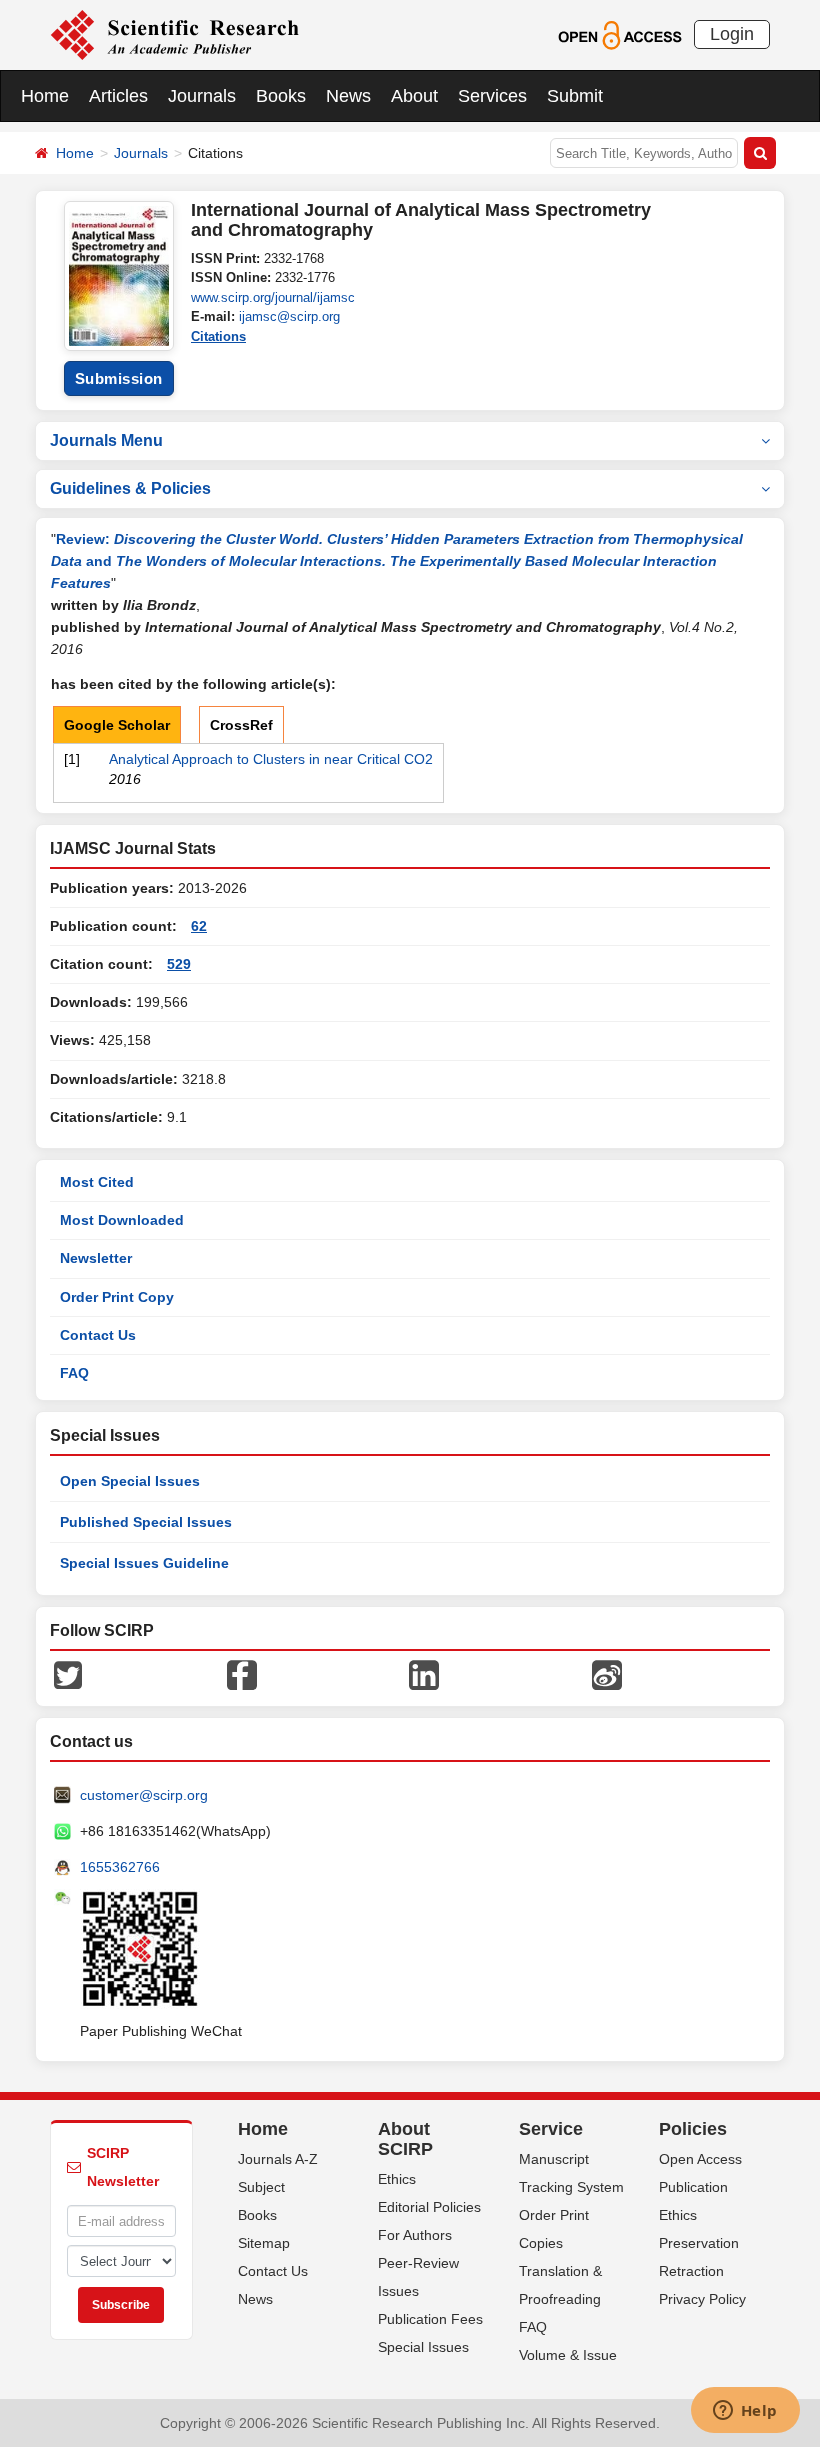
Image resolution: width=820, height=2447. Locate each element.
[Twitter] (68, 1674)
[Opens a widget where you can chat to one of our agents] (745, 2412)
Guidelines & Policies (130, 488)
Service (551, 2129)
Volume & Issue (568, 2355)
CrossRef (241, 725)
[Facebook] (242, 1674)
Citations (218, 336)
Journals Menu (106, 440)
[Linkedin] (424, 1674)
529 (179, 964)
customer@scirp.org (144, 1795)
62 (199, 926)
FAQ (74, 1373)
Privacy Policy (702, 2299)
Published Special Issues (146, 1522)
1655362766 (120, 1867)
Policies (693, 2129)
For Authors (415, 2235)
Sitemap (264, 2243)
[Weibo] (607, 1674)
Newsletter (96, 1258)
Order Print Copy (117, 1297)
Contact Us (98, 1335)
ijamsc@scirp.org (289, 316)
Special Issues (423, 2347)
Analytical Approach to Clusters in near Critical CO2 (271, 759)
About (414, 96)
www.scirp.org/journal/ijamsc (273, 297)
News (348, 96)
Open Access (700, 2159)
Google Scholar (117, 725)
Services (492, 96)
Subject (261, 2187)
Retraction (691, 2271)
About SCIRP (405, 2139)
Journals (202, 96)
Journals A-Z (278, 2159)
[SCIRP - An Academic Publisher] (174, 34)
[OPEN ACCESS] (619, 34)
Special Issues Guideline (144, 1563)
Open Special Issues (130, 1481)
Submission (119, 378)
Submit (575, 96)
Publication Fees (430, 2319)
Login (732, 34)
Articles (118, 96)
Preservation (699, 2243)
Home (45, 96)
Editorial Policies (429, 2207)
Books (281, 96)
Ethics (397, 2179)
